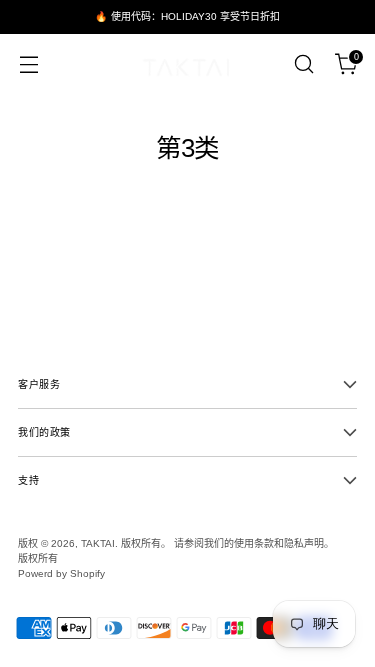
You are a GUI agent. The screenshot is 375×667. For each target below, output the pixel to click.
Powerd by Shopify (61, 573)
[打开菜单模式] (28, 64)
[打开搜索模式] (303, 64)
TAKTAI (98, 543)
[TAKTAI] (188, 64)
